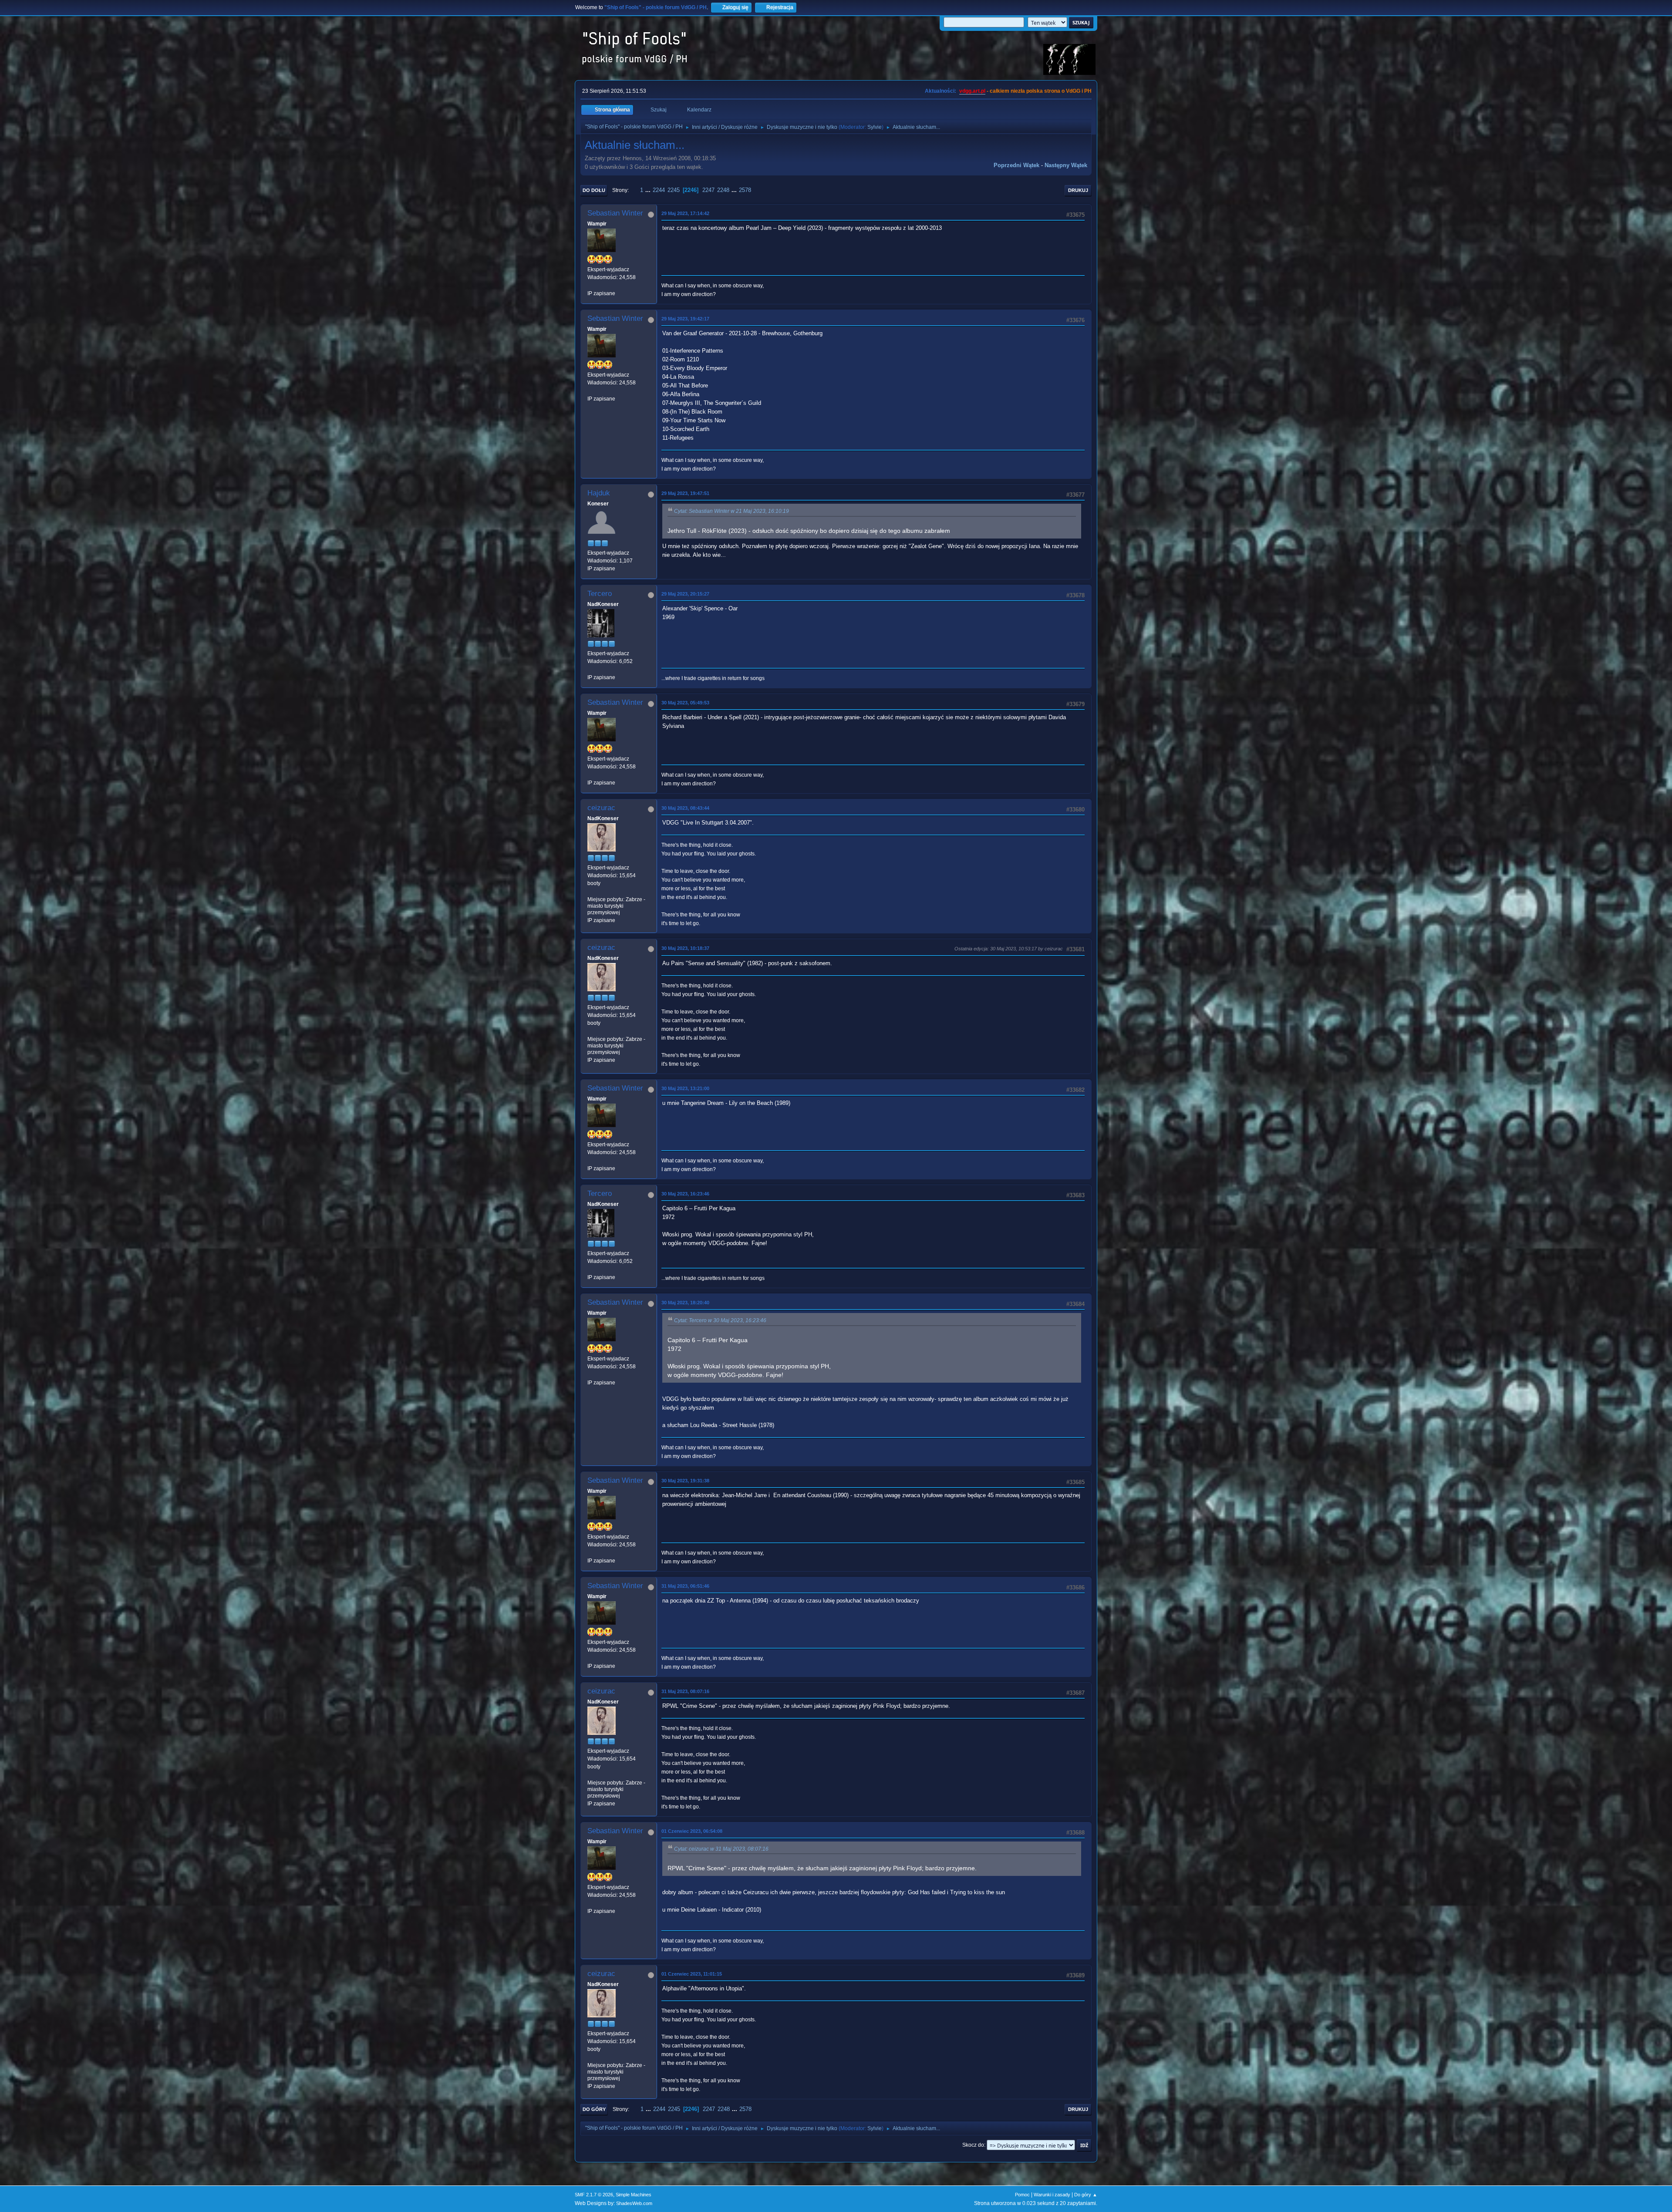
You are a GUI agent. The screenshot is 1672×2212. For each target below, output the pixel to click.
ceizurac (601, 808)
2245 (674, 190)
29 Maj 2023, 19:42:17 (685, 319)
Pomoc (1022, 2195)
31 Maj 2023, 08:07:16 (685, 1691)
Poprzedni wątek (1016, 165)
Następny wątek (1066, 165)
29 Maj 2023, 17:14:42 (685, 213)
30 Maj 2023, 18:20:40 (685, 1303)
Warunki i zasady (1052, 2195)
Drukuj (1078, 190)
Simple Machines (634, 2195)
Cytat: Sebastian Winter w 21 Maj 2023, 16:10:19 (731, 511)
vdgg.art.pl (972, 91)
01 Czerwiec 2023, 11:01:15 (692, 1974)
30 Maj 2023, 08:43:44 (685, 808)
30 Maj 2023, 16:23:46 (685, 1194)
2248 (723, 190)
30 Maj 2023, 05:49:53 (685, 703)
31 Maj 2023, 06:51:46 (685, 1586)
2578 (745, 190)
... (649, 190)
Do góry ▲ (1086, 2195)
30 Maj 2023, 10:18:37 (685, 948)
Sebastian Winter (615, 213)
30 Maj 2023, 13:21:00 (685, 1088)
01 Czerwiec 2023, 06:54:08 (692, 1831)
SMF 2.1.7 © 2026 (594, 2195)
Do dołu (594, 190)
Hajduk (599, 493)
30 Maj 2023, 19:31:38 (685, 1481)
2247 (708, 190)
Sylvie (875, 127)
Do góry (594, 2109)
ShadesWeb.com (634, 2203)
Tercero (600, 594)
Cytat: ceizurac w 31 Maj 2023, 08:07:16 (721, 1849)
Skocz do (973, 2145)
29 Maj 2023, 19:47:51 (685, 493)
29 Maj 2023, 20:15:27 (685, 594)
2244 (659, 190)
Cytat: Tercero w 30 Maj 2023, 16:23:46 (720, 1320)
